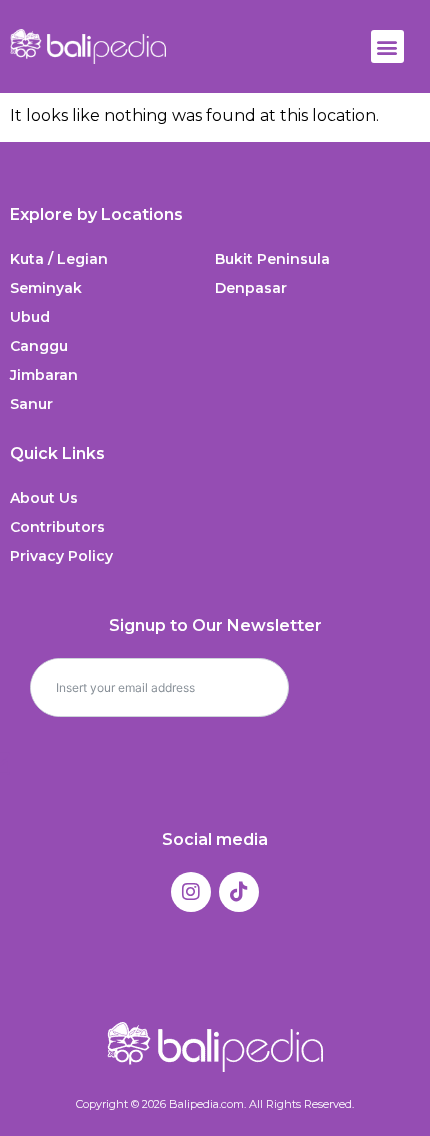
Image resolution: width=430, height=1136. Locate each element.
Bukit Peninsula (272, 259)
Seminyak (46, 288)
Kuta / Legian (59, 259)
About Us (44, 498)
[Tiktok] (239, 892)
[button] (387, 46)
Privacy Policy (61, 556)
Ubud (30, 317)
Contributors (57, 527)
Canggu (39, 346)
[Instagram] (191, 892)
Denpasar (251, 288)
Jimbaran (44, 375)
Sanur (31, 404)
